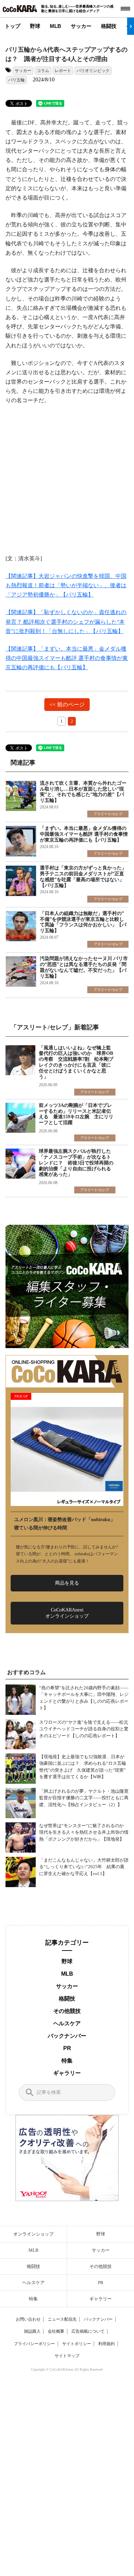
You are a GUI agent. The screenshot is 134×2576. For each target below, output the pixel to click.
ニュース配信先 (62, 2319)
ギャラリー (67, 2073)
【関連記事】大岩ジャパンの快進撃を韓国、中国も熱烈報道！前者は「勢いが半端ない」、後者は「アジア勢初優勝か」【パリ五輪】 (66, 585)
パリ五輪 (16, 80)
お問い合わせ (28, 2319)
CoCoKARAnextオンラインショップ (67, 1613)
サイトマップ (67, 2356)
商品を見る (67, 1583)
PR (67, 2048)
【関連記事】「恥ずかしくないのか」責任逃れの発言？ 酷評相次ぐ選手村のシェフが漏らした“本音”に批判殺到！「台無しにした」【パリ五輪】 (66, 622)
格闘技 (109, 26)
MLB (55, 26)
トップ (13, 26)
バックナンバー (67, 2036)
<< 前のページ (67, 705)
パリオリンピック (93, 71)
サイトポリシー (77, 2344)
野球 (35, 26)
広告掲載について (88, 2331)
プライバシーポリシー (34, 2344)
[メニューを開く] (125, 9)
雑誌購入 (32, 2331)
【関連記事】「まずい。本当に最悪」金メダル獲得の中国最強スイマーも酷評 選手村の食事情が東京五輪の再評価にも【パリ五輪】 (67, 658)
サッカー (81, 26)
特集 (67, 2061)
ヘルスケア (67, 2023)
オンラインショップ (33, 2234)
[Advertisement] (67, 484)
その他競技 (67, 2011)
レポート (63, 71)
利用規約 (107, 2344)
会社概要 (56, 2331)
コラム (43, 71)
